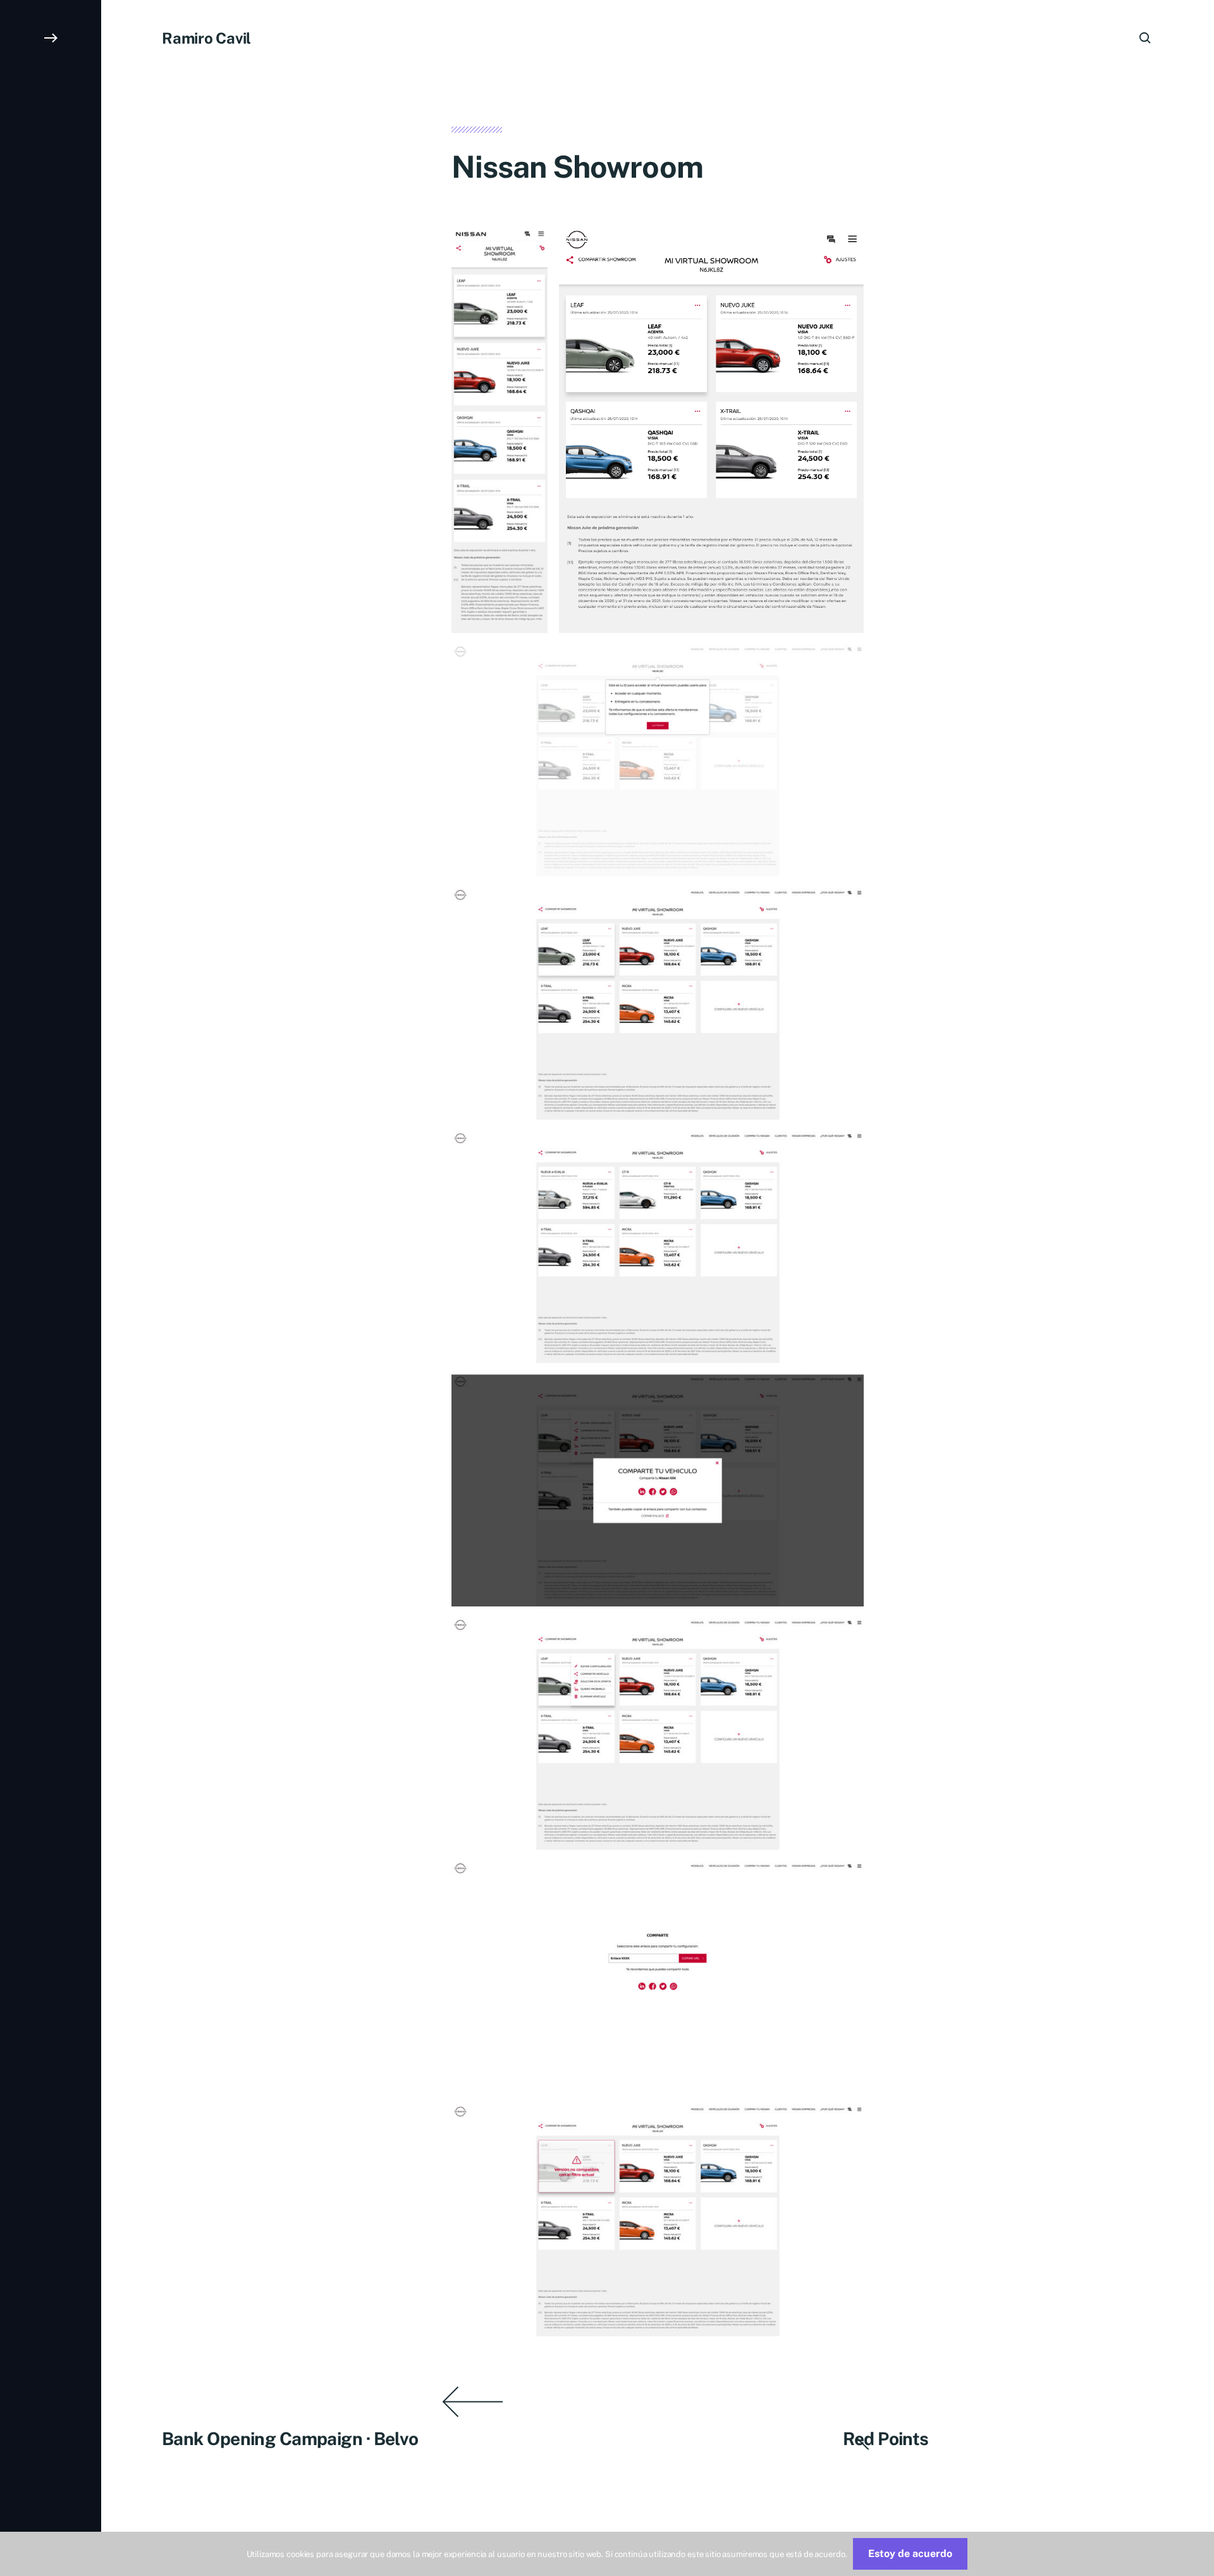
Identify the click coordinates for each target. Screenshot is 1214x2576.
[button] (51, 1288)
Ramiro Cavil (206, 38)
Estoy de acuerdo (910, 2554)
